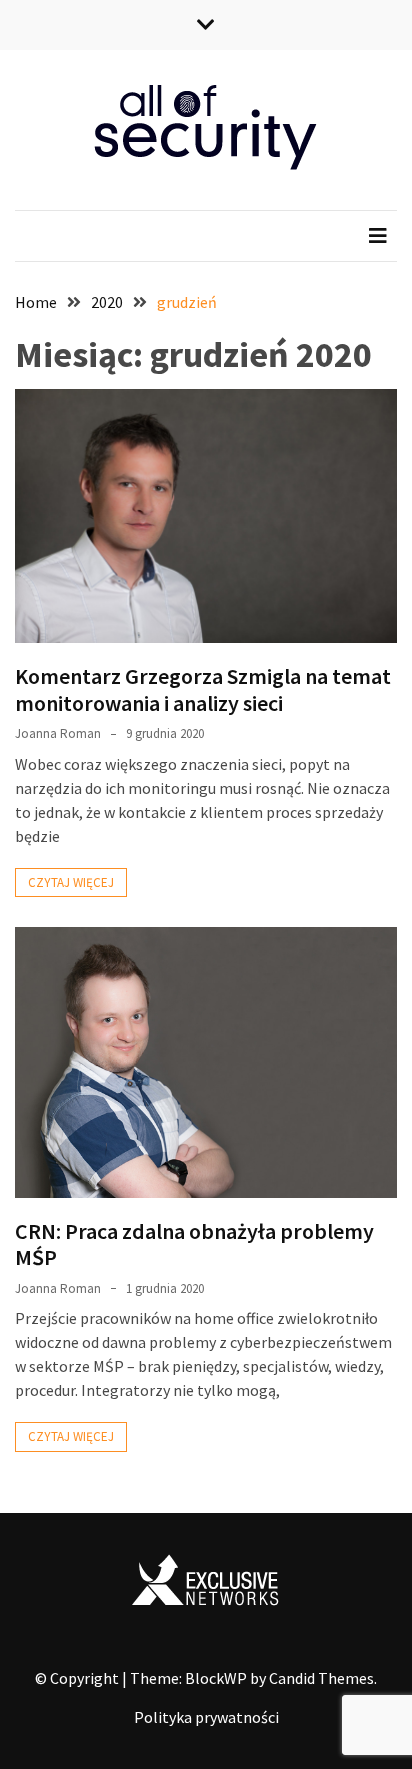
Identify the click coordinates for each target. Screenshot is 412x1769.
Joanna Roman (58, 733)
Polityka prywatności (206, 1717)
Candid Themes (321, 1678)
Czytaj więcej (71, 882)
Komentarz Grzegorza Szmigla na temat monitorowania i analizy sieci (203, 689)
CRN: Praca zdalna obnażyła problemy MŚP (194, 1244)
